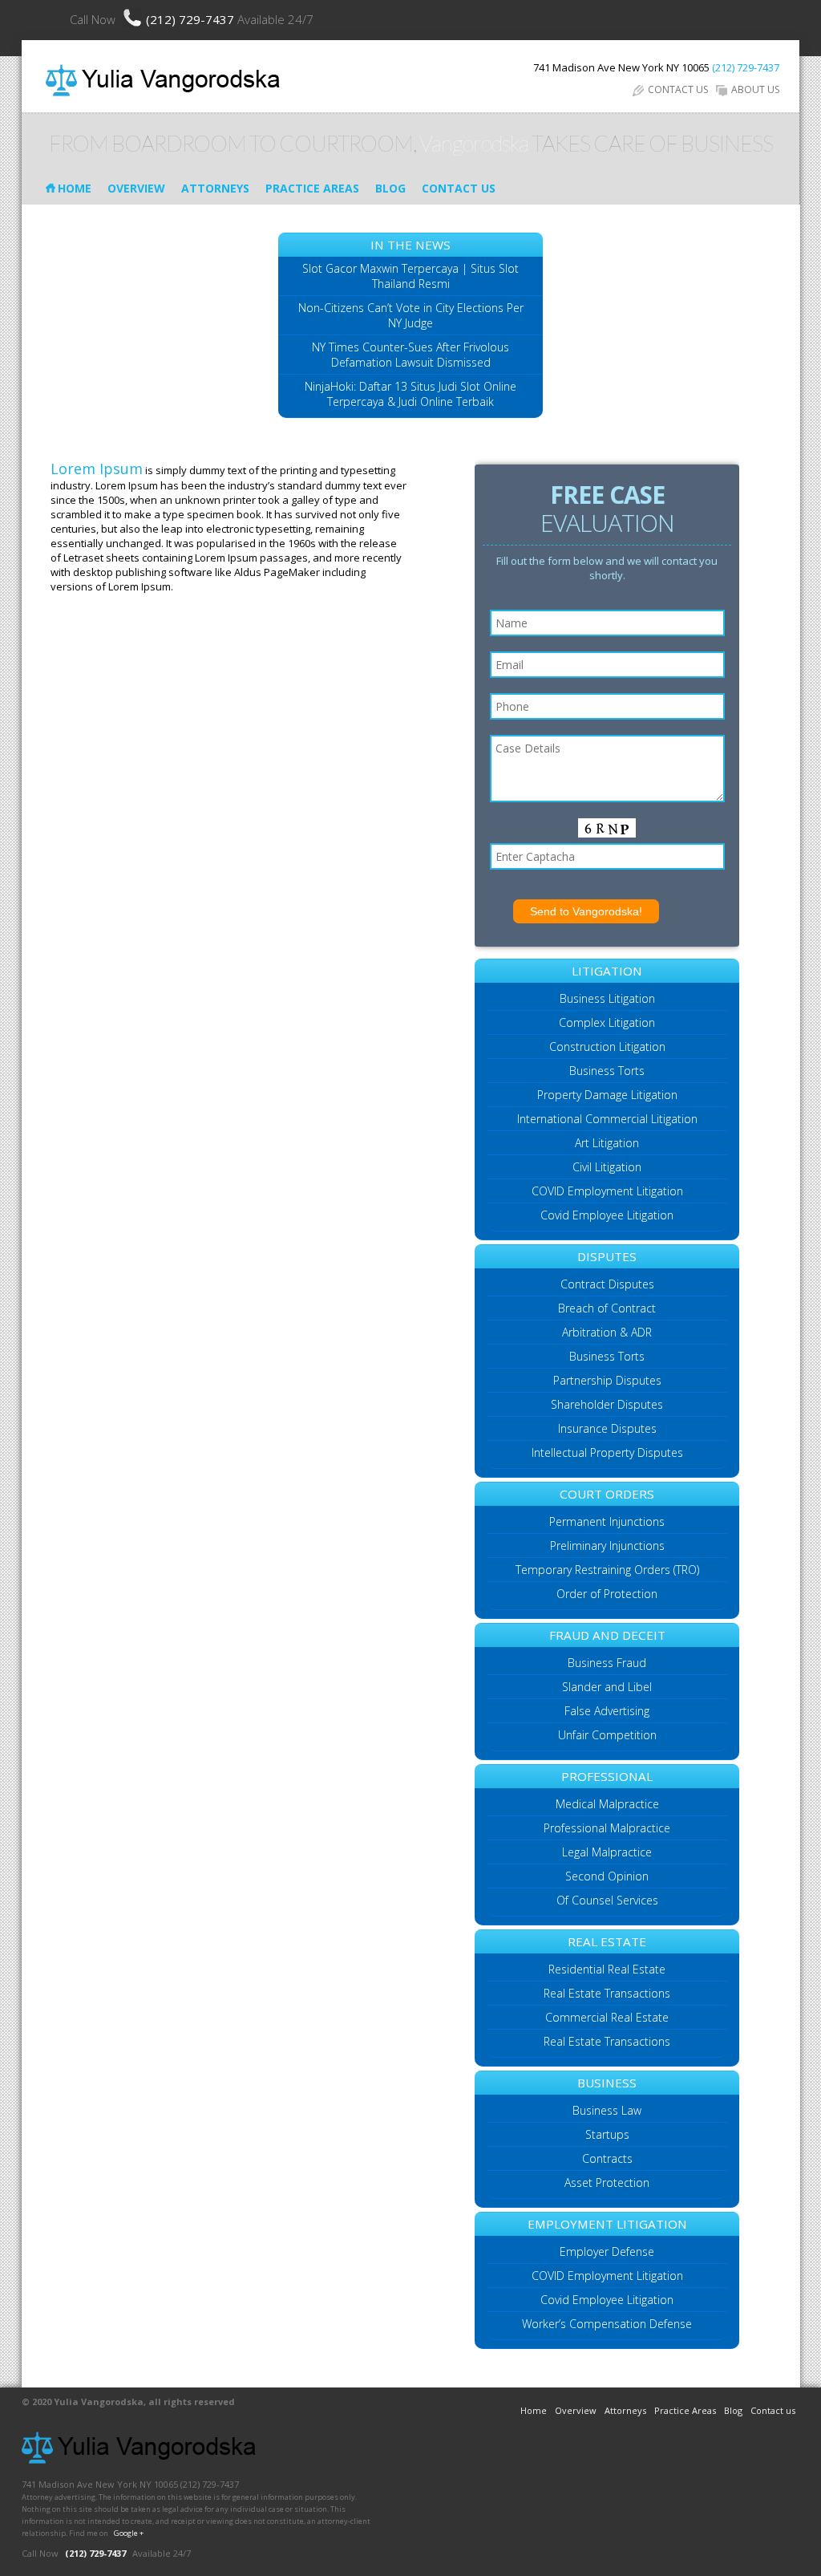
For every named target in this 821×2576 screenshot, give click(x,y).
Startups (607, 2134)
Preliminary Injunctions (607, 1546)
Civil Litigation (607, 1167)
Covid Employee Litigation (607, 1215)
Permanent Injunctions (607, 1521)
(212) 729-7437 (192, 19)
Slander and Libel (607, 1687)
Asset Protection (607, 2183)
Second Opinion (607, 1876)
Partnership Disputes (607, 1380)
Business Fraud (607, 1663)
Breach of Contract (607, 1308)
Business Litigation (607, 998)
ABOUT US (755, 89)
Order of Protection (607, 1594)
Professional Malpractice (607, 1828)
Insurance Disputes (607, 1428)
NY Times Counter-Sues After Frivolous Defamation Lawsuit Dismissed (410, 355)
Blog (390, 188)
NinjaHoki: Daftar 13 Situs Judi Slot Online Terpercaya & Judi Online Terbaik (410, 394)
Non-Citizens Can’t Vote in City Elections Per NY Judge (411, 315)
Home (75, 188)
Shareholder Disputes (607, 1404)
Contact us (459, 188)
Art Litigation (607, 1143)
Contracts (607, 2158)
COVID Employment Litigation (607, 1191)
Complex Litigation (607, 1022)
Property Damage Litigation (607, 1095)
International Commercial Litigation (607, 1119)
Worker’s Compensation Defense (607, 2324)
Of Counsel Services (607, 1900)
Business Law (607, 2110)
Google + (129, 2533)
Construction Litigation (607, 1047)
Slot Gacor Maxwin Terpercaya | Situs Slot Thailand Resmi (410, 276)
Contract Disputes (607, 1284)
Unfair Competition (607, 1735)
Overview (136, 188)
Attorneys (215, 188)
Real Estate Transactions (607, 1993)
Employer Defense (607, 2251)
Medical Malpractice (607, 1804)
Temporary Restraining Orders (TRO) (607, 1570)
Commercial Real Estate (607, 2017)
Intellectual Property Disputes (607, 1452)
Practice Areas (312, 188)
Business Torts (607, 1071)
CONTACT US (678, 89)
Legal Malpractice (607, 1852)
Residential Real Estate (607, 1969)
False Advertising (607, 1711)
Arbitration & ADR (607, 1332)
